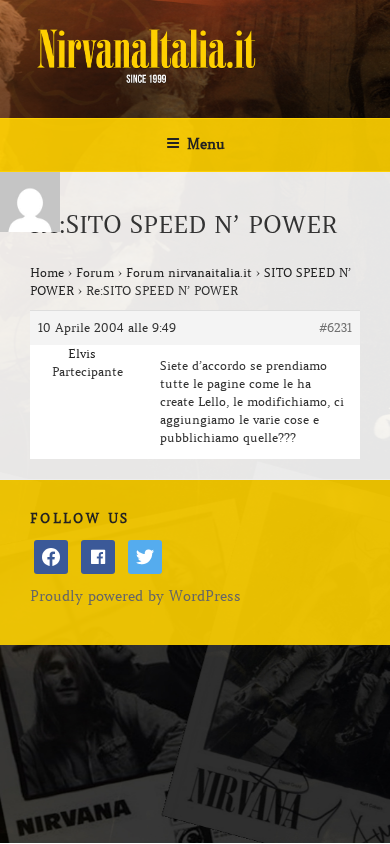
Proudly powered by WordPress (135, 596)
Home (47, 272)
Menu (206, 144)
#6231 (335, 327)
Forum (95, 272)
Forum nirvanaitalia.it (189, 272)
